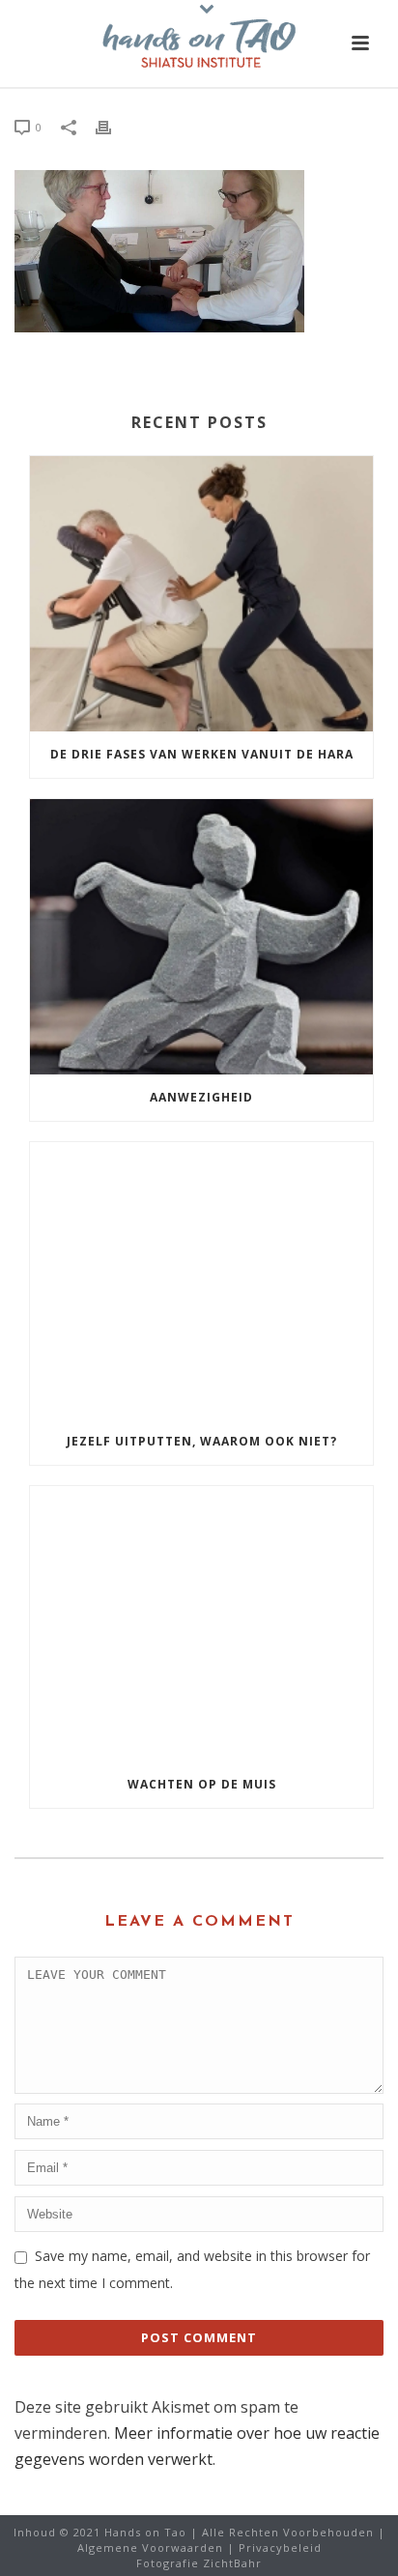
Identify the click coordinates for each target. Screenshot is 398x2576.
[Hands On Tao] (199, 43)
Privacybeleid (280, 2547)
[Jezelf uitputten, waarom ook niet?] (201, 1280)
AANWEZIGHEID (201, 1097)
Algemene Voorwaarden (150, 2547)
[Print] (113, 126)
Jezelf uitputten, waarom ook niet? (202, 1441)
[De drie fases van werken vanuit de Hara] (201, 594)
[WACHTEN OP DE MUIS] (201, 1624)
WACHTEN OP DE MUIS (202, 1784)
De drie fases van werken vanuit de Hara (202, 754)
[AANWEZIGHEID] (201, 937)
